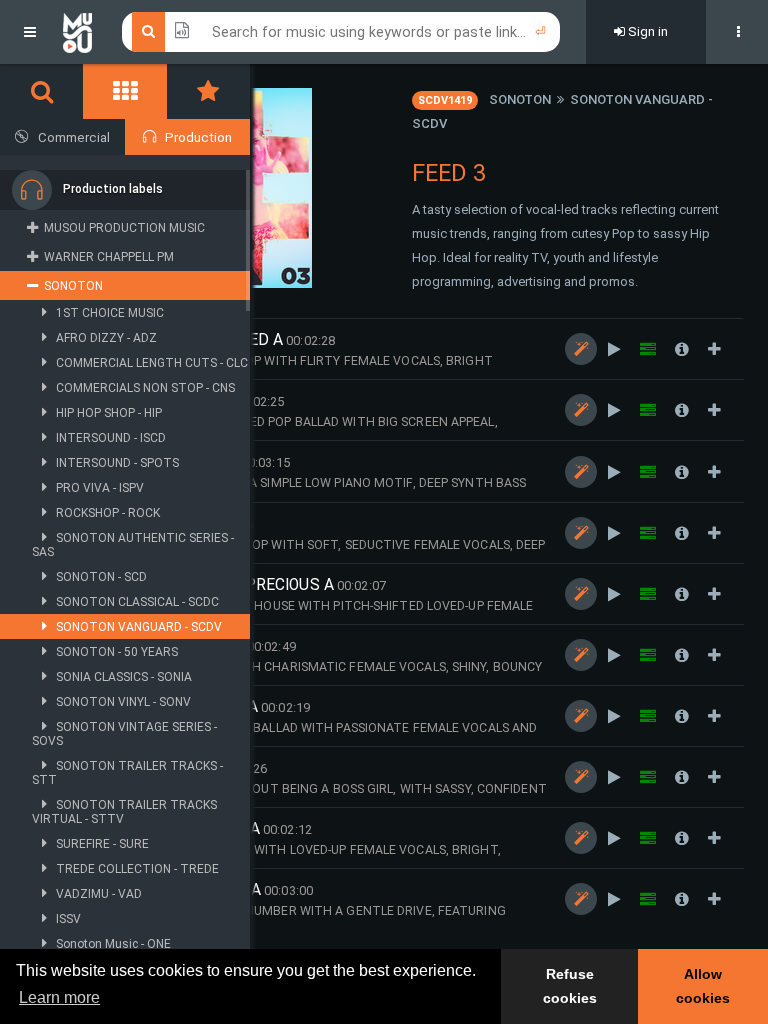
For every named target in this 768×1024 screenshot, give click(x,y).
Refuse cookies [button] (570, 986)
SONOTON (520, 99)
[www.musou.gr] (77, 32)
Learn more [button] (59, 997)
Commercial (74, 137)
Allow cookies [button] (703, 986)
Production (198, 137)
